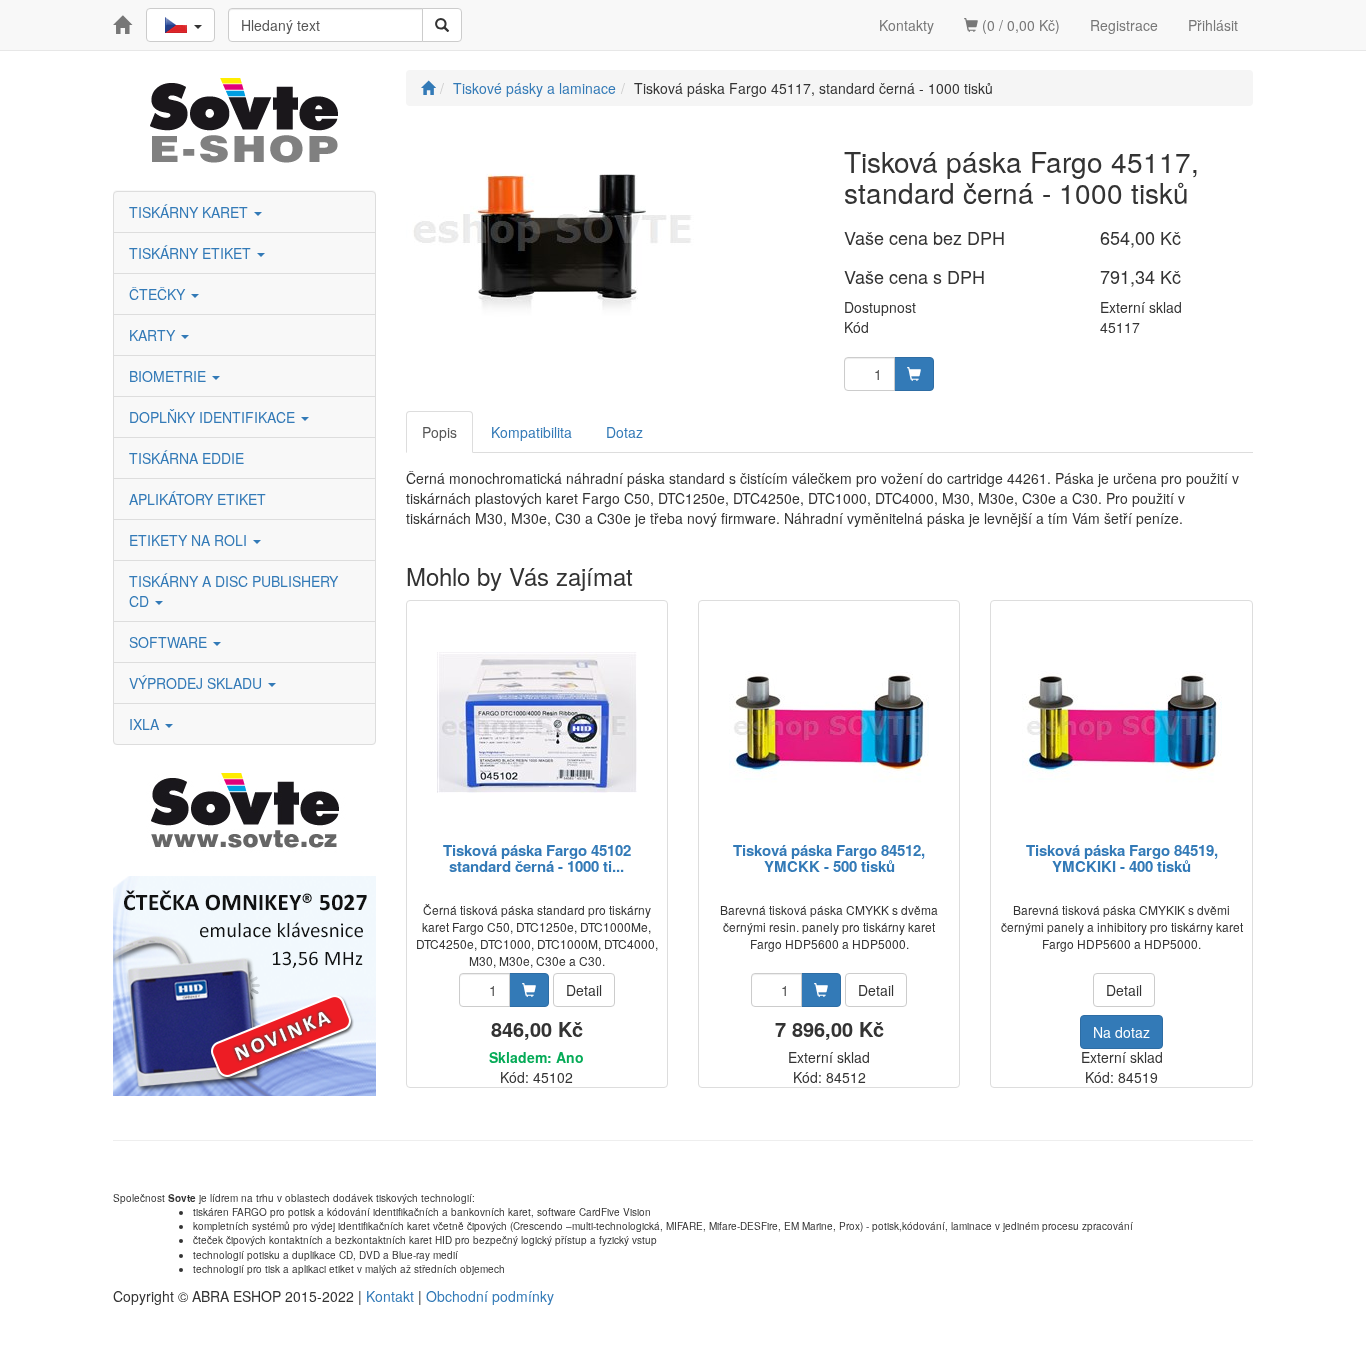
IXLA (146, 724)
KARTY (154, 335)
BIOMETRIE (169, 376)
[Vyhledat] (442, 25)
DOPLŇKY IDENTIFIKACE (214, 417)
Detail (584, 990)
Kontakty (906, 25)
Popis (439, 432)
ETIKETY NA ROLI (190, 540)
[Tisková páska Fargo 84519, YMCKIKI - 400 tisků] (1122, 722)
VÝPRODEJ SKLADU (197, 683)
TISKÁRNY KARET (190, 212)
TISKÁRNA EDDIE (186, 458)
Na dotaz (1121, 1032)
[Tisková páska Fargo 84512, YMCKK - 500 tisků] (829, 722)
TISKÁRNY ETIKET (192, 253)
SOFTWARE (170, 642)
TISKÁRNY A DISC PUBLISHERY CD (233, 591)
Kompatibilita (531, 432)
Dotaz (624, 432)
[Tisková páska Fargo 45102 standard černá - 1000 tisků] (537, 722)
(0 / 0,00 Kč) (1019, 25)
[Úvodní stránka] (428, 88)
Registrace (1124, 25)
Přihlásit (1213, 25)
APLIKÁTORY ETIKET (197, 499)
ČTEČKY (159, 294)
